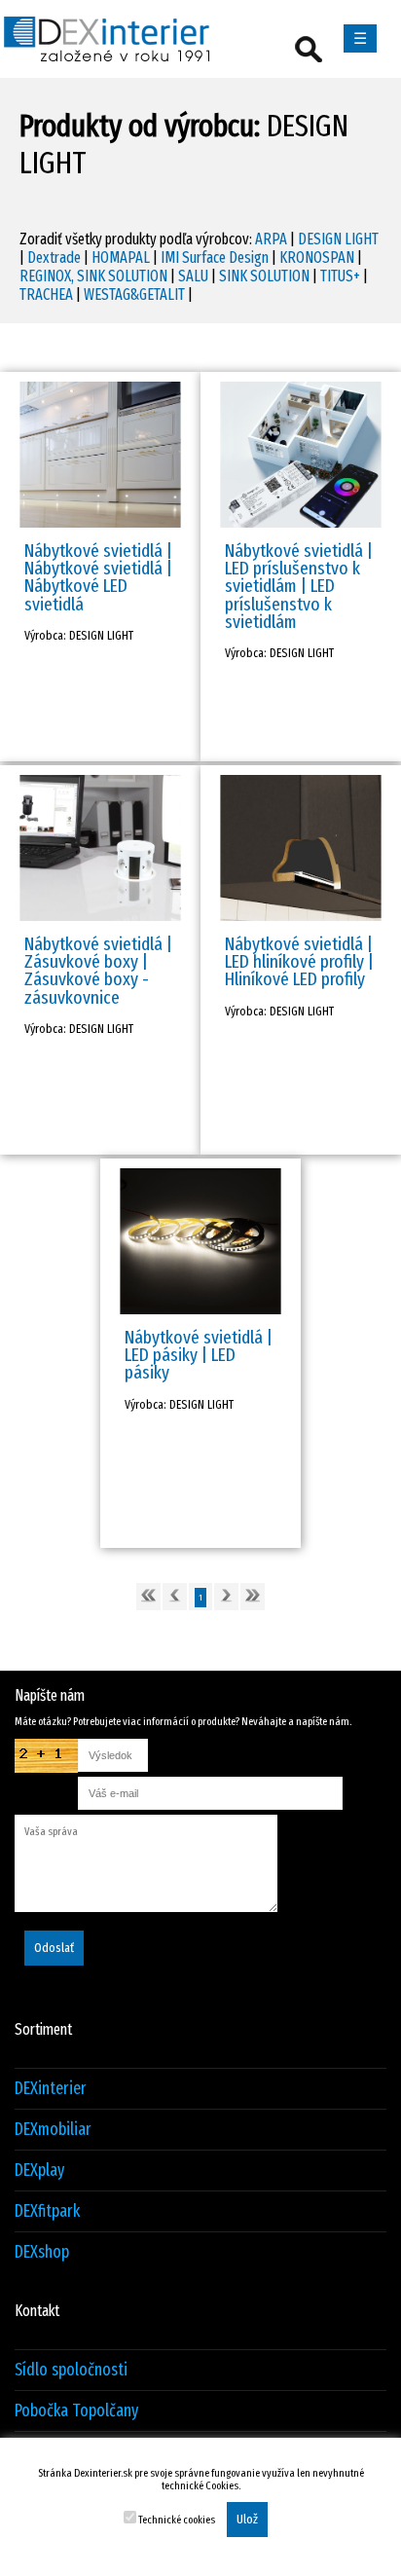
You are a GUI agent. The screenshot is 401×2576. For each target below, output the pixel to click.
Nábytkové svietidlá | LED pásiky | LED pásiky (199, 1355)
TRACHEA (46, 294)
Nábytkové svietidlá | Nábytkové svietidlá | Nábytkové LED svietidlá (98, 577)
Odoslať (54, 1948)
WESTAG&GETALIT (134, 294)
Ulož (247, 2520)
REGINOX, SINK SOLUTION (93, 276)
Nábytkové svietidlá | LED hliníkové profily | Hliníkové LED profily (299, 961)
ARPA (271, 239)
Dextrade (54, 258)
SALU (193, 276)
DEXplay (39, 2171)
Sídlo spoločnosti (71, 2370)
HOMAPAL (121, 258)
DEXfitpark (47, 2211)
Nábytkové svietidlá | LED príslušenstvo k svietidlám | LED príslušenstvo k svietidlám (299, 586)
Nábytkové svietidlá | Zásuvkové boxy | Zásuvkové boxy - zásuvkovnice (98, 971)
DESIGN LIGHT (338, 239)
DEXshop (42, 2252)
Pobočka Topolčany (76, 2411)
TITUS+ (340, 276)
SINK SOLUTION (264, 276)
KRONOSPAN (317, 258)
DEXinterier (51, 2089)
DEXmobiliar (53, 2130)
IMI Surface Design (215, 258)
